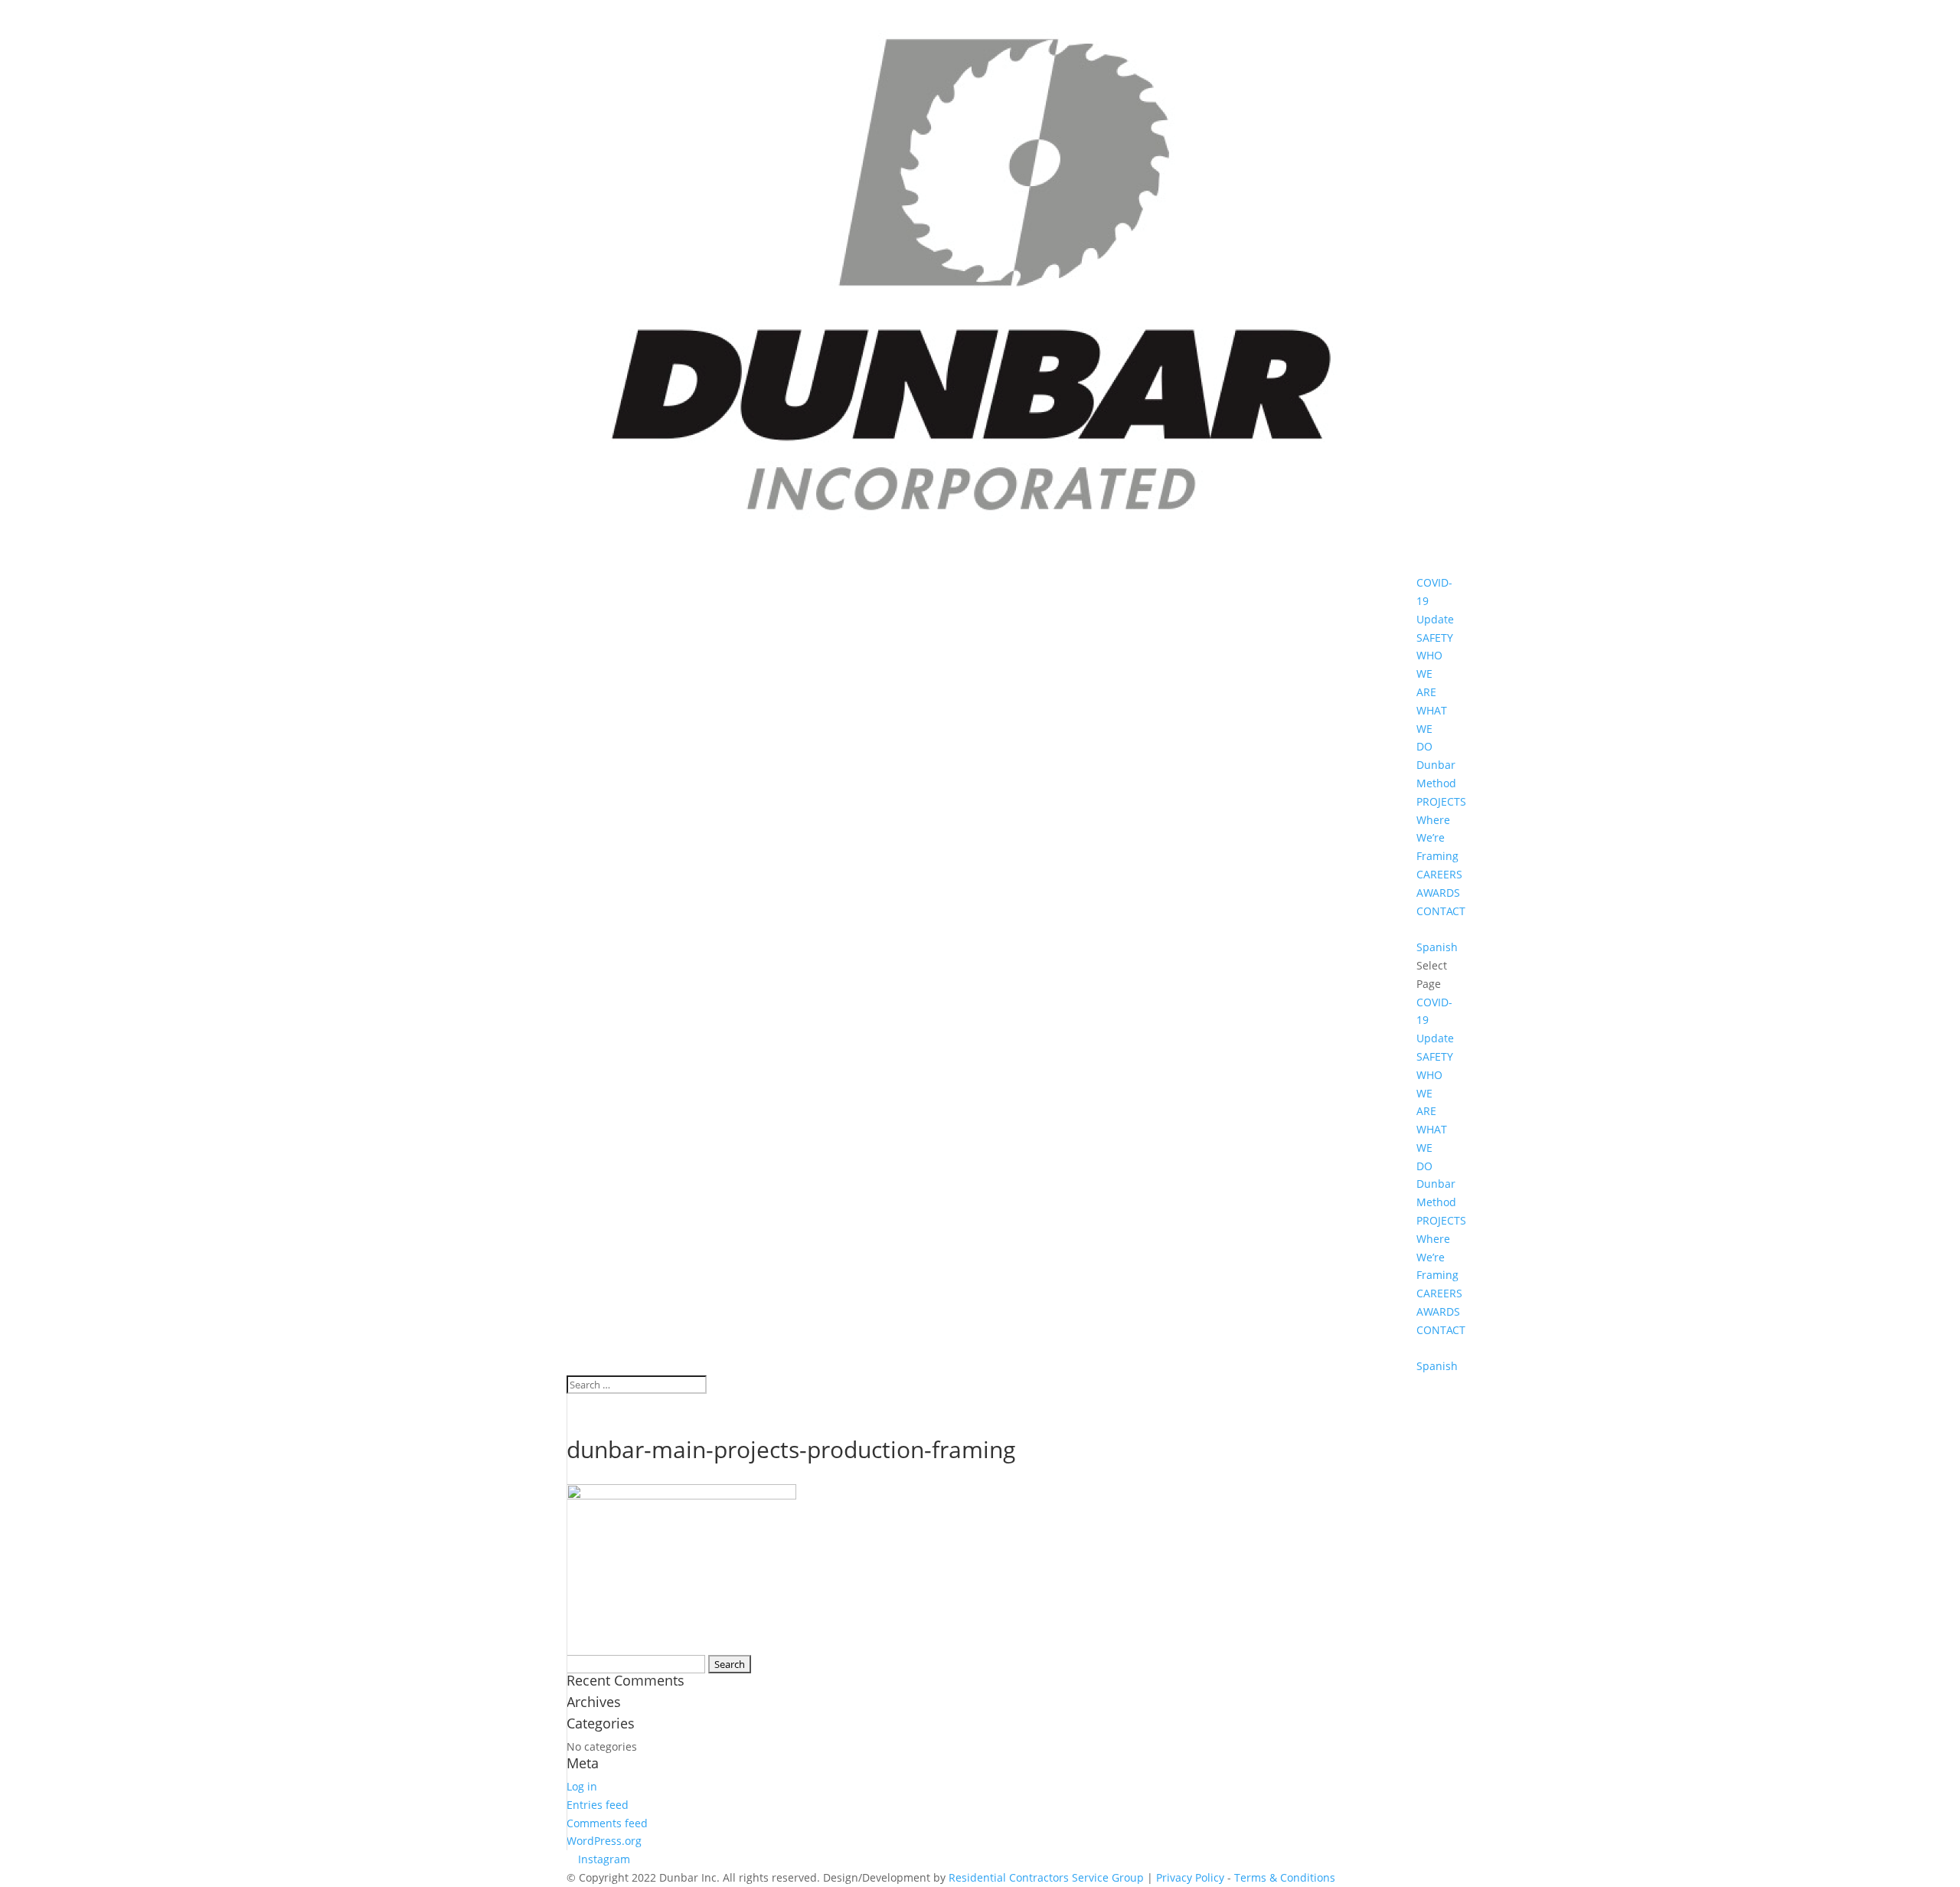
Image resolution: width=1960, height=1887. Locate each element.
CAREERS (1439, 874)
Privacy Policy (1190, 1877)
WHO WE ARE (1429, 674)
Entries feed (598, 1805)
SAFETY (1435, 638)
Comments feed (607, 1823)
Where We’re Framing (1437, 838)
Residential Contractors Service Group (1046, 1877)
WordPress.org (604, 1841)
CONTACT (1441, 911)
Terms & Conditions (1285, 1877)
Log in (582, 1786)
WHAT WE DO (1432, 729)
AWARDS (1438, 893)
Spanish (1437, 947)
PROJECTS (1441, 801)
